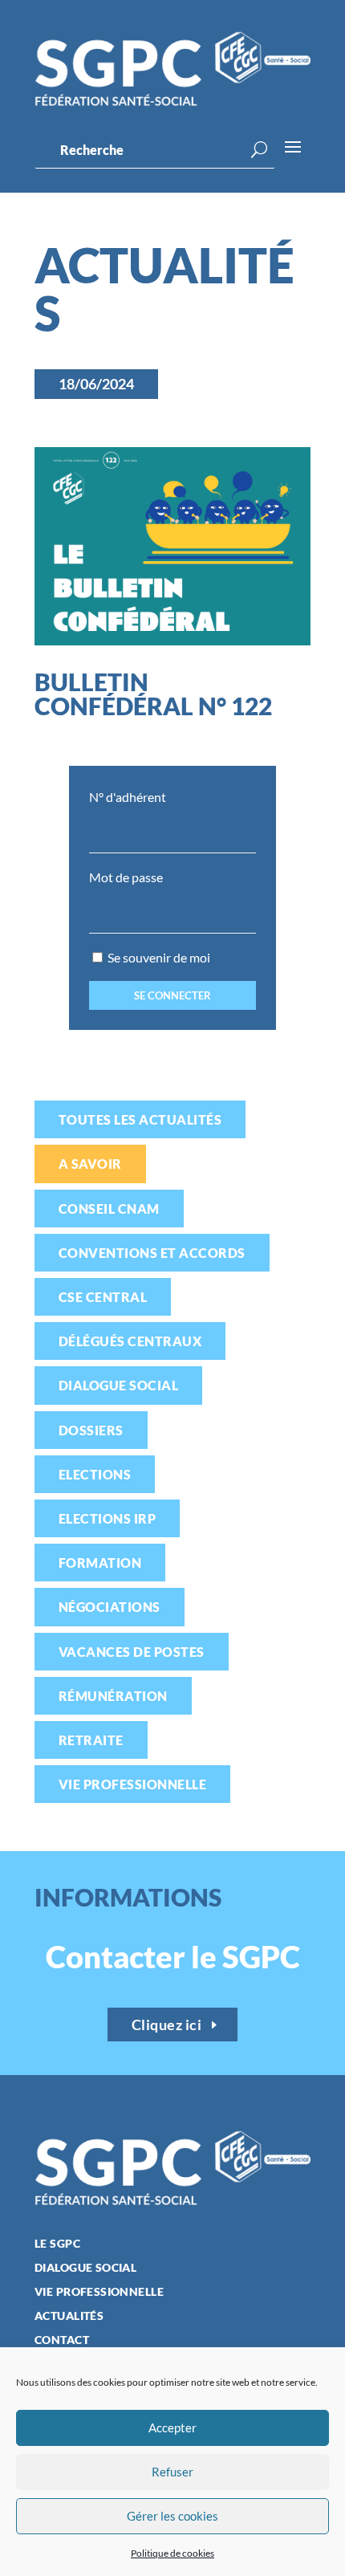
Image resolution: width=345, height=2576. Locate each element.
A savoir (90, 1164)
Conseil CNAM (109, 1209)
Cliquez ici (167, 2025)
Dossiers (91, 1430)
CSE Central (103, 1297)
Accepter (172, 2427)
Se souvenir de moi (158, 957)
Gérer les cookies (172, 2516)
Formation (100, 1563)
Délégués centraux (130, 1341)
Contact (62, 2340)
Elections (95, 1474)
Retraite (91, 1740)
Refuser (172, 2472)
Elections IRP (107, 1518)
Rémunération (113, 1696)
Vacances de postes (132, 1652)
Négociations (110, 1607)
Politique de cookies (172, 2553)
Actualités (69, 2316)
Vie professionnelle (132, 1784)
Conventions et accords (152, 1253)
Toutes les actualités (140, 1119)
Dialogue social (118, 1385)
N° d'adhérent (128, 797)
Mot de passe (126, 877)
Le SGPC (57, 2244)
